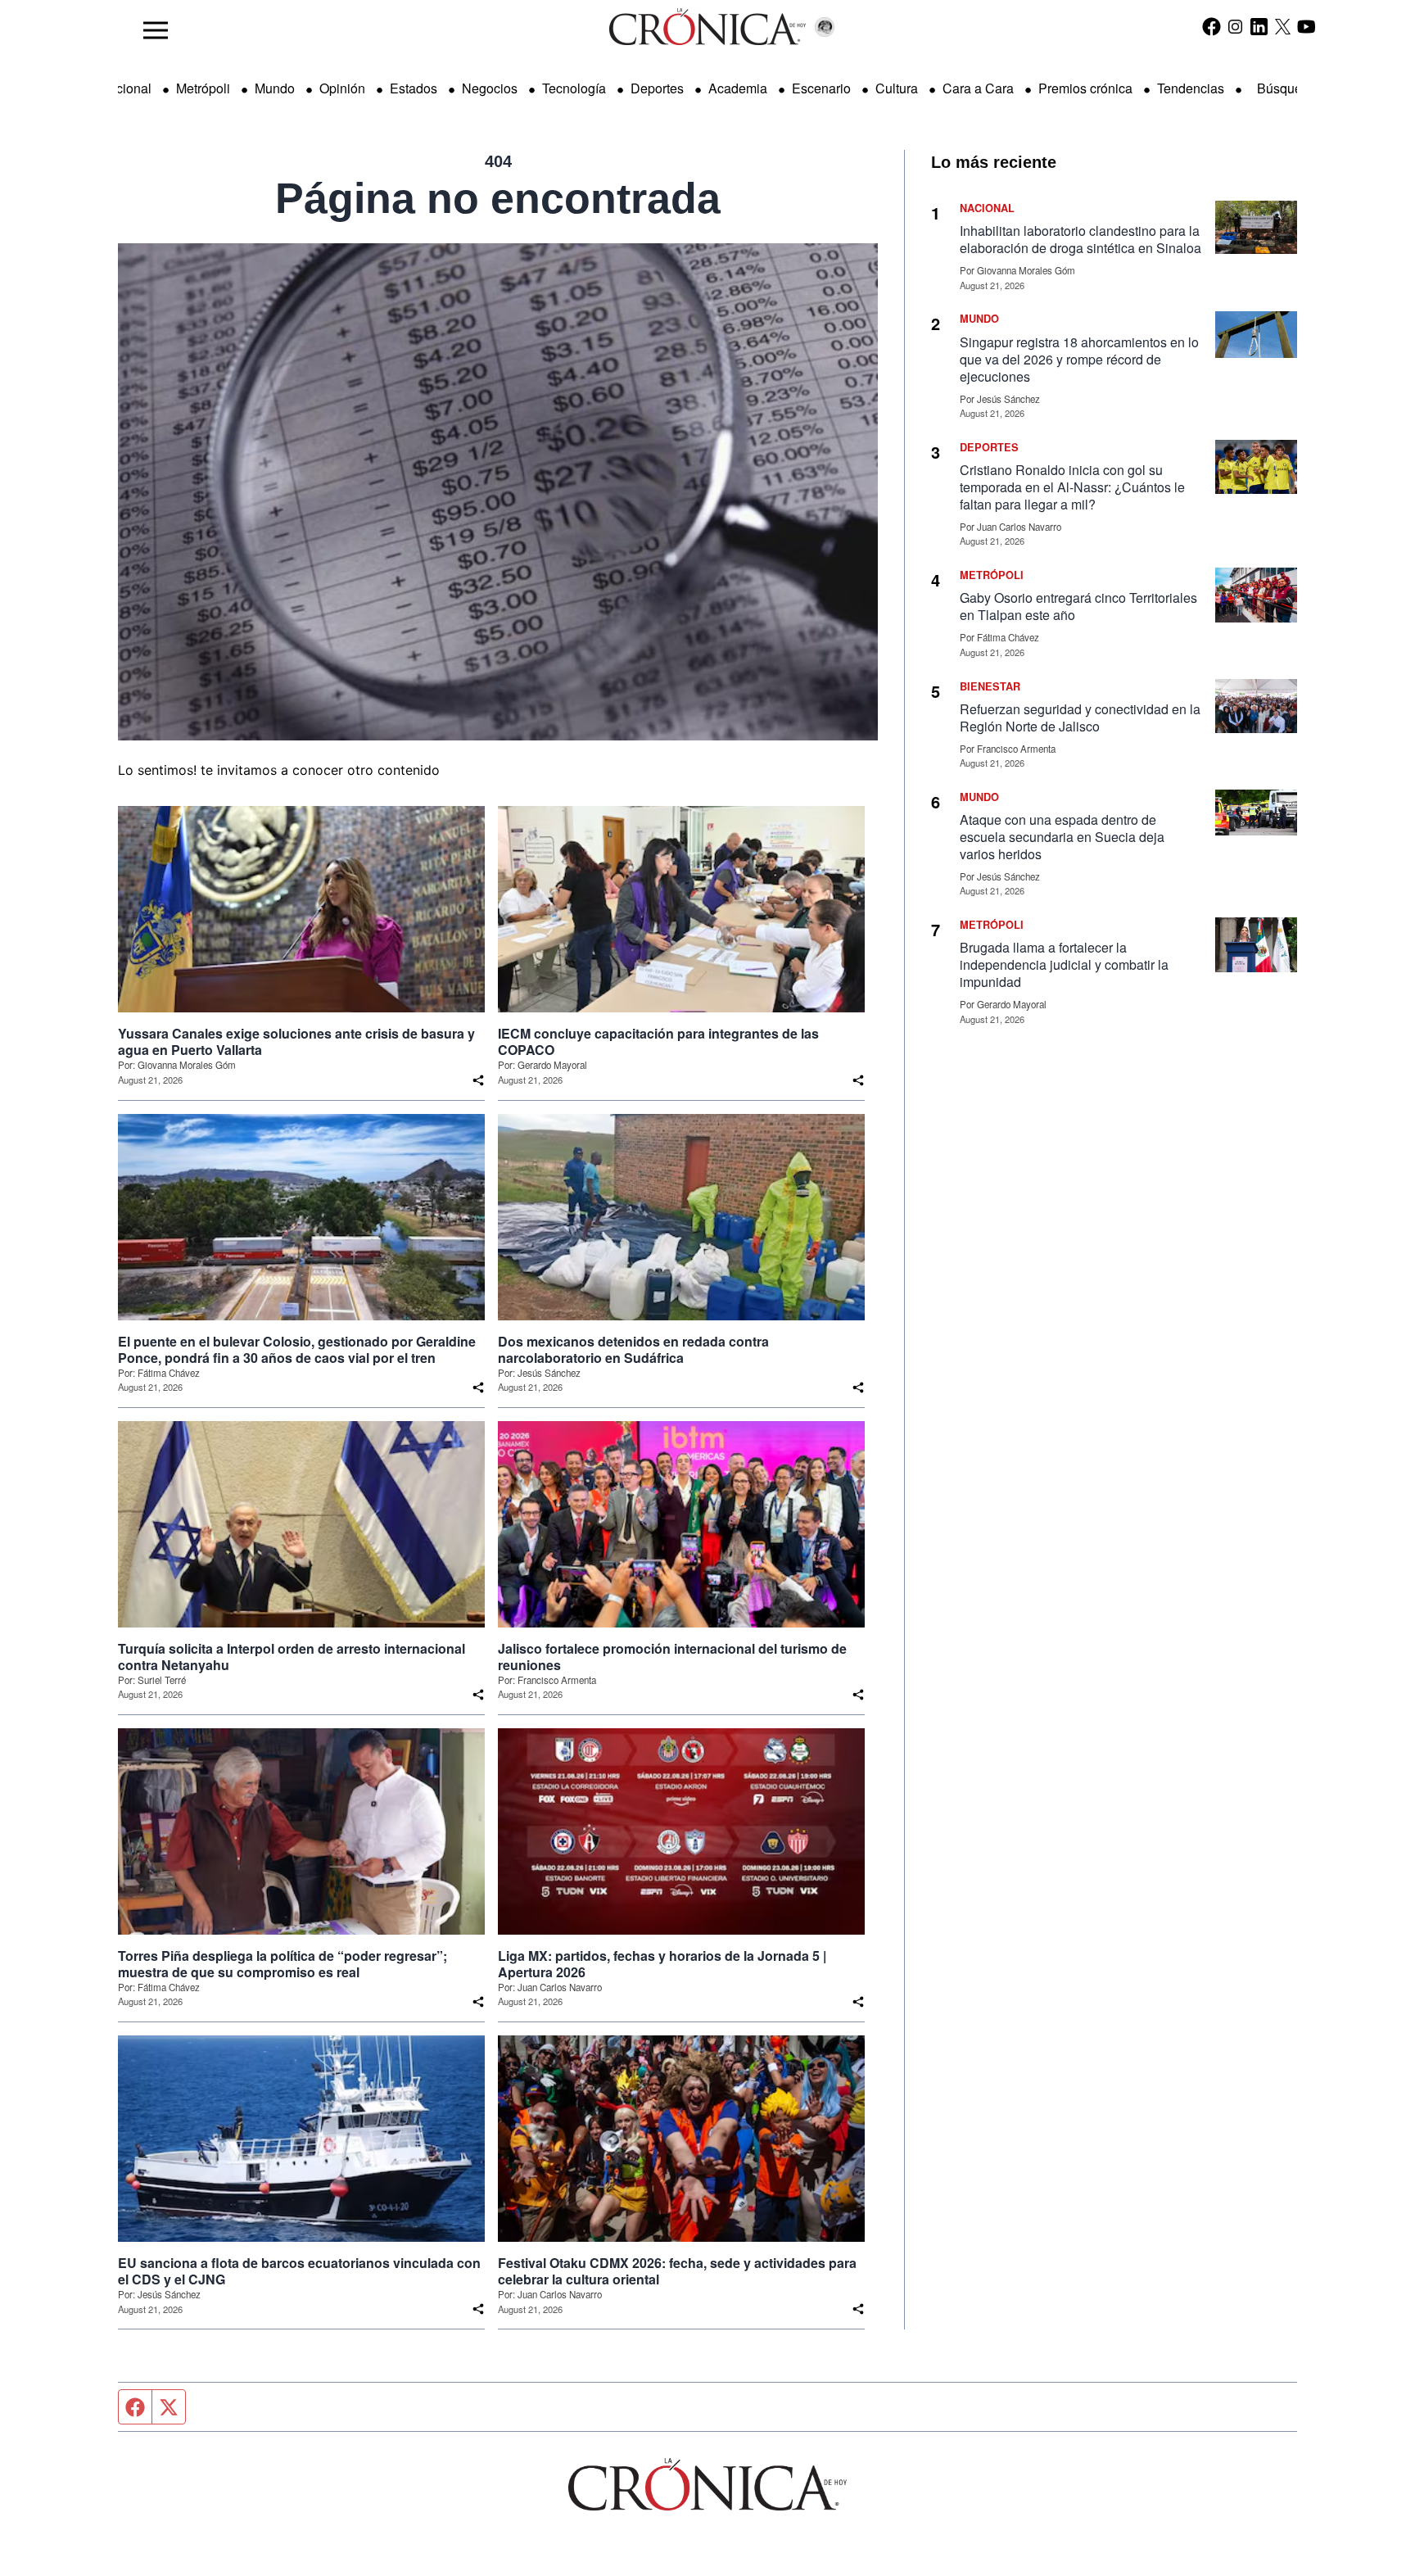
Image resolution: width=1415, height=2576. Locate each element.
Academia (738, 88)
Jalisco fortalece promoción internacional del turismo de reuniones (672, 1657)
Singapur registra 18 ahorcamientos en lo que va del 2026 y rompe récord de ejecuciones (1079, 359)
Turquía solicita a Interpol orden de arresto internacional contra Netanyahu (292, 1657)
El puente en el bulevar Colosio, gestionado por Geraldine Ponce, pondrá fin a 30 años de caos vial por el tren (297, 1350)
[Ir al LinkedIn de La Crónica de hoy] (1259, 26)
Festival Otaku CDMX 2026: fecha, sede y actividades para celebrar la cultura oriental (677, 2271)
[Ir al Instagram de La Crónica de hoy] (1235, 26)
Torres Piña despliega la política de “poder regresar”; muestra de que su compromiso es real (283, 1964)
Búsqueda (1287, 88)
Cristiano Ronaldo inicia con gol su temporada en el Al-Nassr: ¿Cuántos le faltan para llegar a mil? (1072, 487)
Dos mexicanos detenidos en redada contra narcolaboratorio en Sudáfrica (633, 1350)
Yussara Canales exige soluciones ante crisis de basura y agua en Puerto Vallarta (296, 1042)
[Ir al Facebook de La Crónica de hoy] (1212, 26)
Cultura (897, 88)
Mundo (275, 88)
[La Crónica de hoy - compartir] (478, 1080)
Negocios (490, 88)
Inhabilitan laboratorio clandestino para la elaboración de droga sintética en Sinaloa (1080, 239)
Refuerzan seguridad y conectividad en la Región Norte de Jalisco (1080, 718)
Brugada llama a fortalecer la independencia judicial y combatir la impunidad (1064, 964)
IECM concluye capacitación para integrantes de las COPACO (658, 1042)
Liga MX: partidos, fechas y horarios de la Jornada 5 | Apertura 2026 (662, 1964)
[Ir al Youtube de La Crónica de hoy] (1307, 26)
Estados (414, 88)
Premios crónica (1085, 88)
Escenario (821, 88)
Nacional (125, 88)
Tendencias (1191, 88)
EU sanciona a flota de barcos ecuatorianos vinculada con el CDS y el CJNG (299, 2271)
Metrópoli (203, 88)
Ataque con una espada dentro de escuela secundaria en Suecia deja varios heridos (1062, 837)
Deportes (657, 88)
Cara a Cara (978, 88)
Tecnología (574, 88)
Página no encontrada (498, 198)
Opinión (342, 88)
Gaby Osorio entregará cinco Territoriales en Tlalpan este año (1078, 606)
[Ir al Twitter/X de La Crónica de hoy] (1283, 26)
